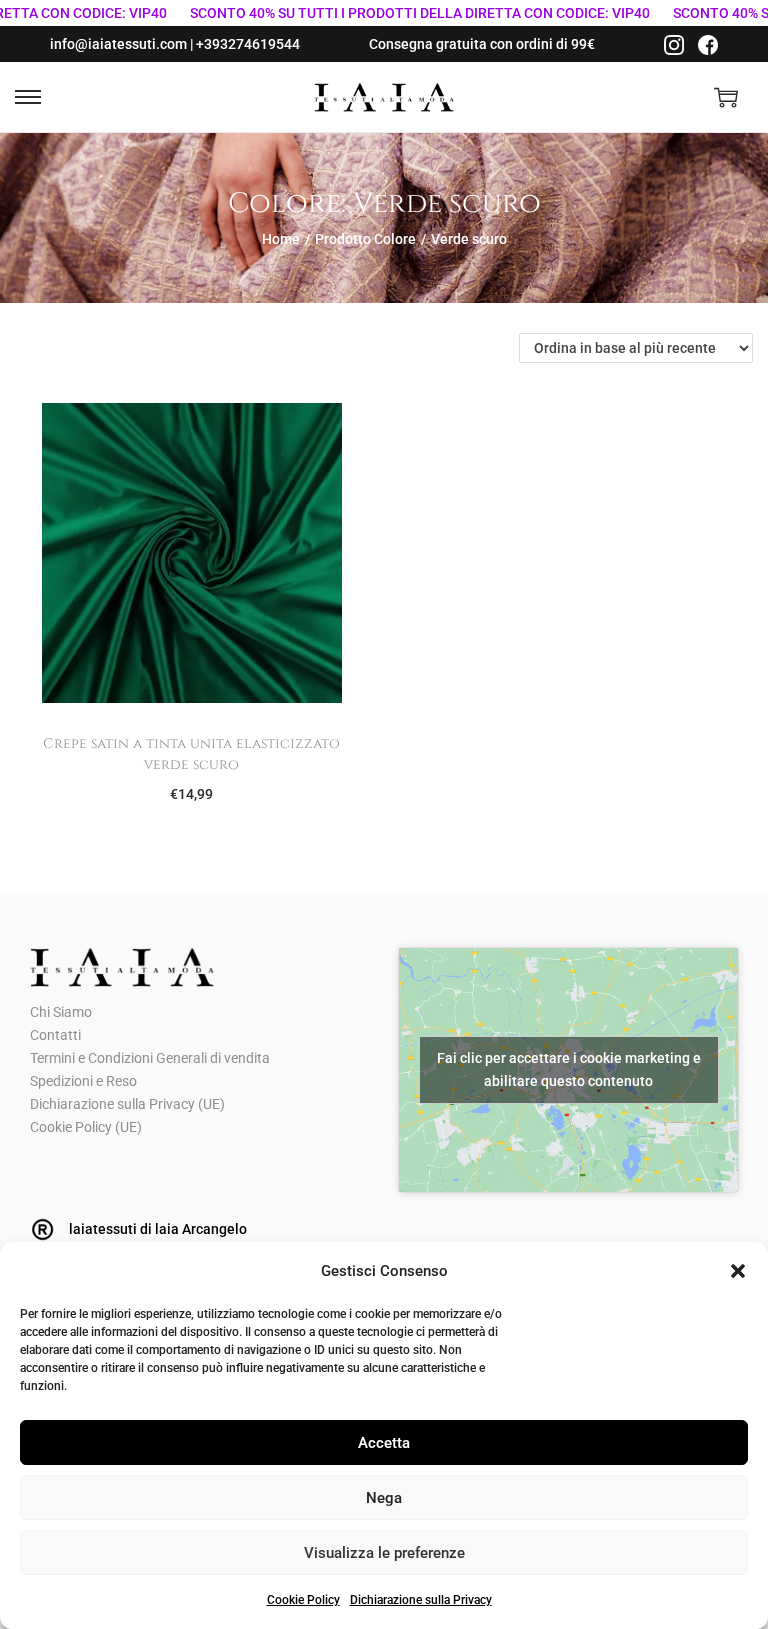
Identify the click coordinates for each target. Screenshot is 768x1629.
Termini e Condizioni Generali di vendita (150, 1058)
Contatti (55, 1035)
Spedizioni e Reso (83, 1081)
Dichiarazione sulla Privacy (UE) (127, 1104)
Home (281, 239)
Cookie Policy (303, 1600)
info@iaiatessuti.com (118, 44)
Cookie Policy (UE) (86, 1127)
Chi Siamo (61, 1012)
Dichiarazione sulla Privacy (421, 1600)
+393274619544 (248, 44)
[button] (738, 1271)
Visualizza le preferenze (384, 1553)
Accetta (384, 1443)
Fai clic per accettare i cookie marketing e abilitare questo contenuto (569, 1069)
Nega (384, 1498)
